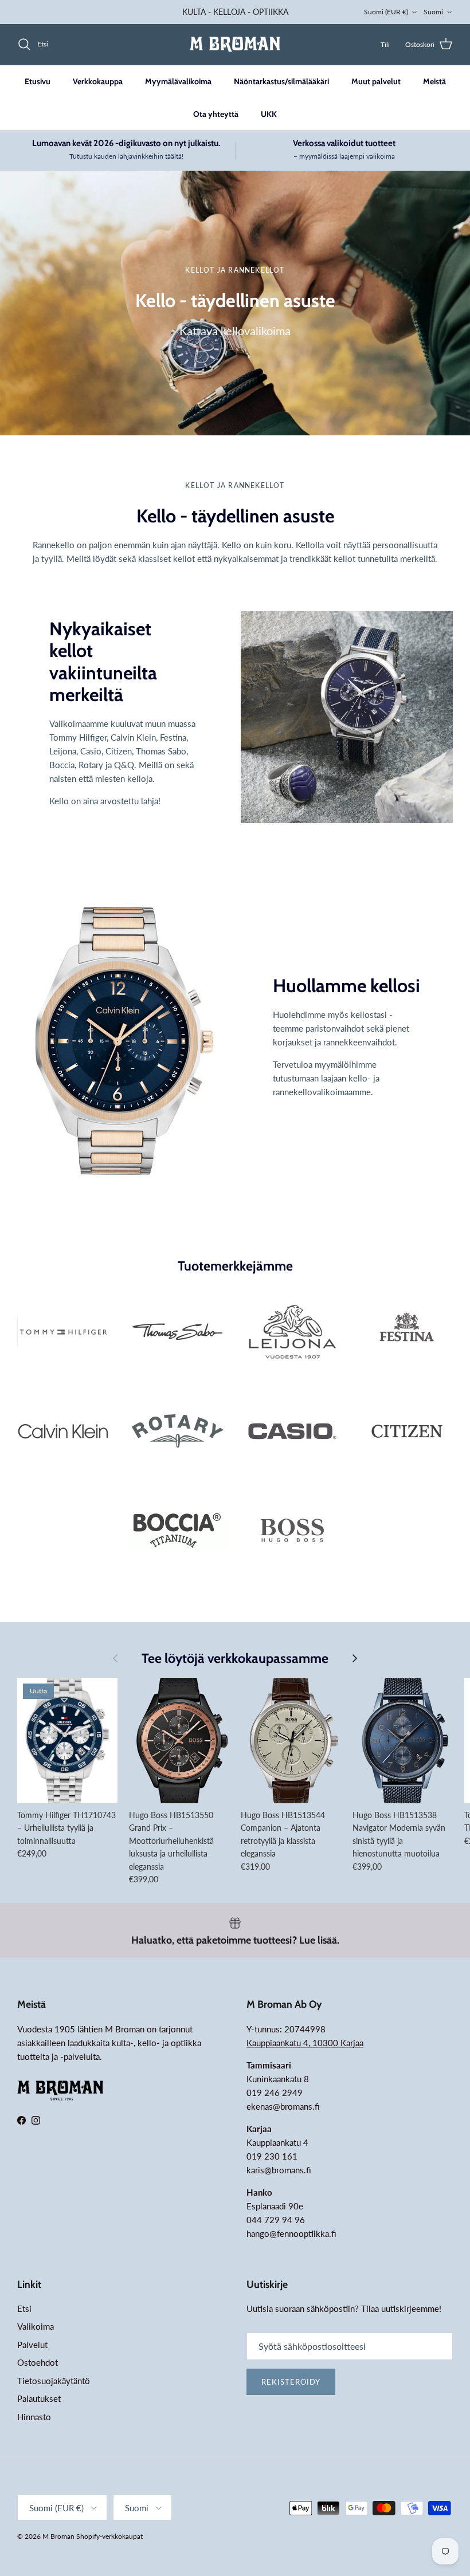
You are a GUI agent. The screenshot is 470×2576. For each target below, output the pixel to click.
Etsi (24, 2308)
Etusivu (38, 81)
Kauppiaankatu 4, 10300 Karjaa (305, 2043)
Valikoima (36, 2326)
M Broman (58, 2536)
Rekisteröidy (291, 2382)
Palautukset (39, 2398)
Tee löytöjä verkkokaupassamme (235, 1659)
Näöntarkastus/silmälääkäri (281, 81)
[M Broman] (235, 44)
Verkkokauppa (98, 81)
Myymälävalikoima (178, 81)
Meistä (434, 81)
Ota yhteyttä (216, 114)
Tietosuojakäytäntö (54, 2381)
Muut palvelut (376, 81)
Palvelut (32, 2345)
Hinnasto (34, 2417)
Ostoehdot (38, 2362)
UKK (269, 114)
